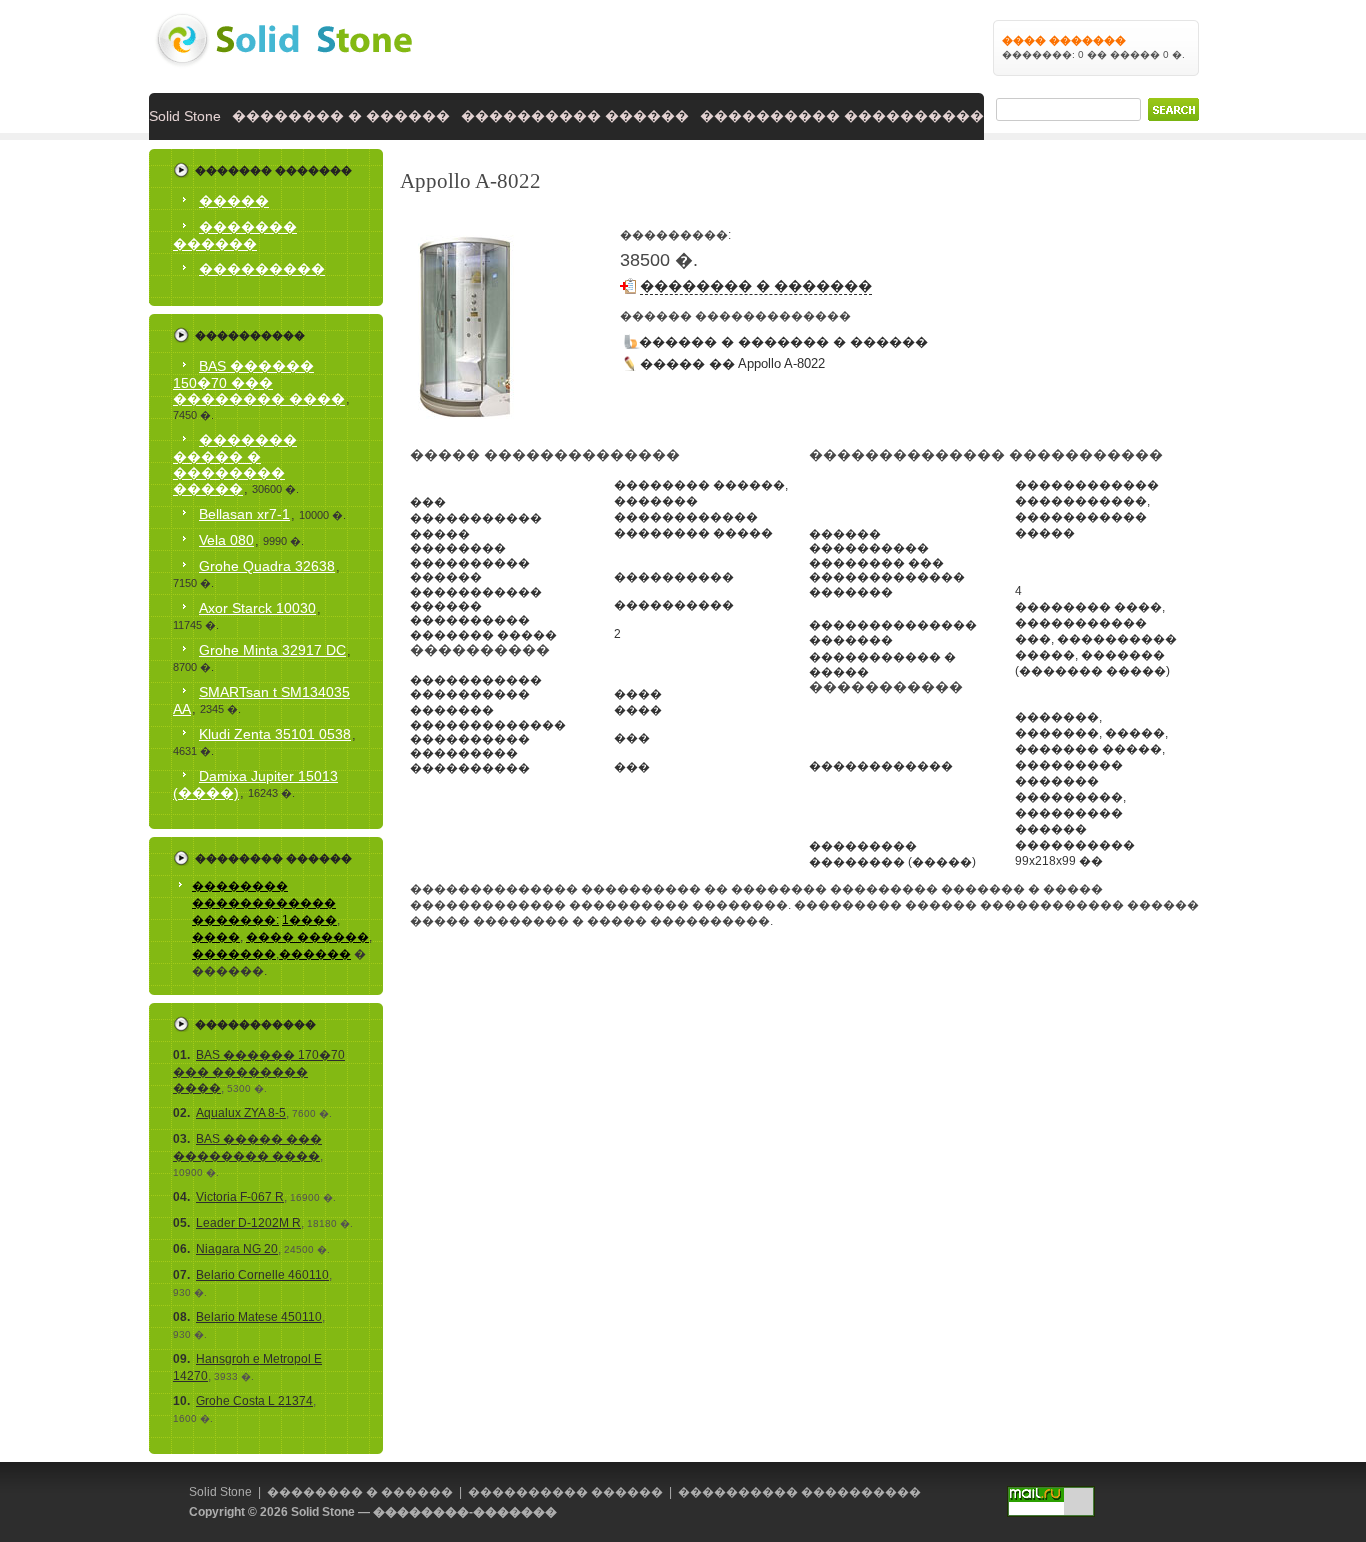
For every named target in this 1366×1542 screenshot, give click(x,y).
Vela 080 (226, 540)
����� (234, 201)
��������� (262, 269)
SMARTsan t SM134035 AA (261, 700)
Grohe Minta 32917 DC (272, 650)
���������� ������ (575, 116)
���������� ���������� (842, 116)
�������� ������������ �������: (264, 903)
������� (234, 954)
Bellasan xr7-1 (244, 514)
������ (315, 954)
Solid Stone (185, 116)
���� (216, 937)
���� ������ (307, 937)
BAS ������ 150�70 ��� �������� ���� (259, 382)
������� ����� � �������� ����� (235, 464)
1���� (309, 920)
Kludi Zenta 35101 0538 (275, 734)
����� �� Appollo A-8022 (732, 363)
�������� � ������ (341, 116)
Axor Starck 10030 (257, 608)
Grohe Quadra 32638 (267, 566)
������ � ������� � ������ (783, 341)
